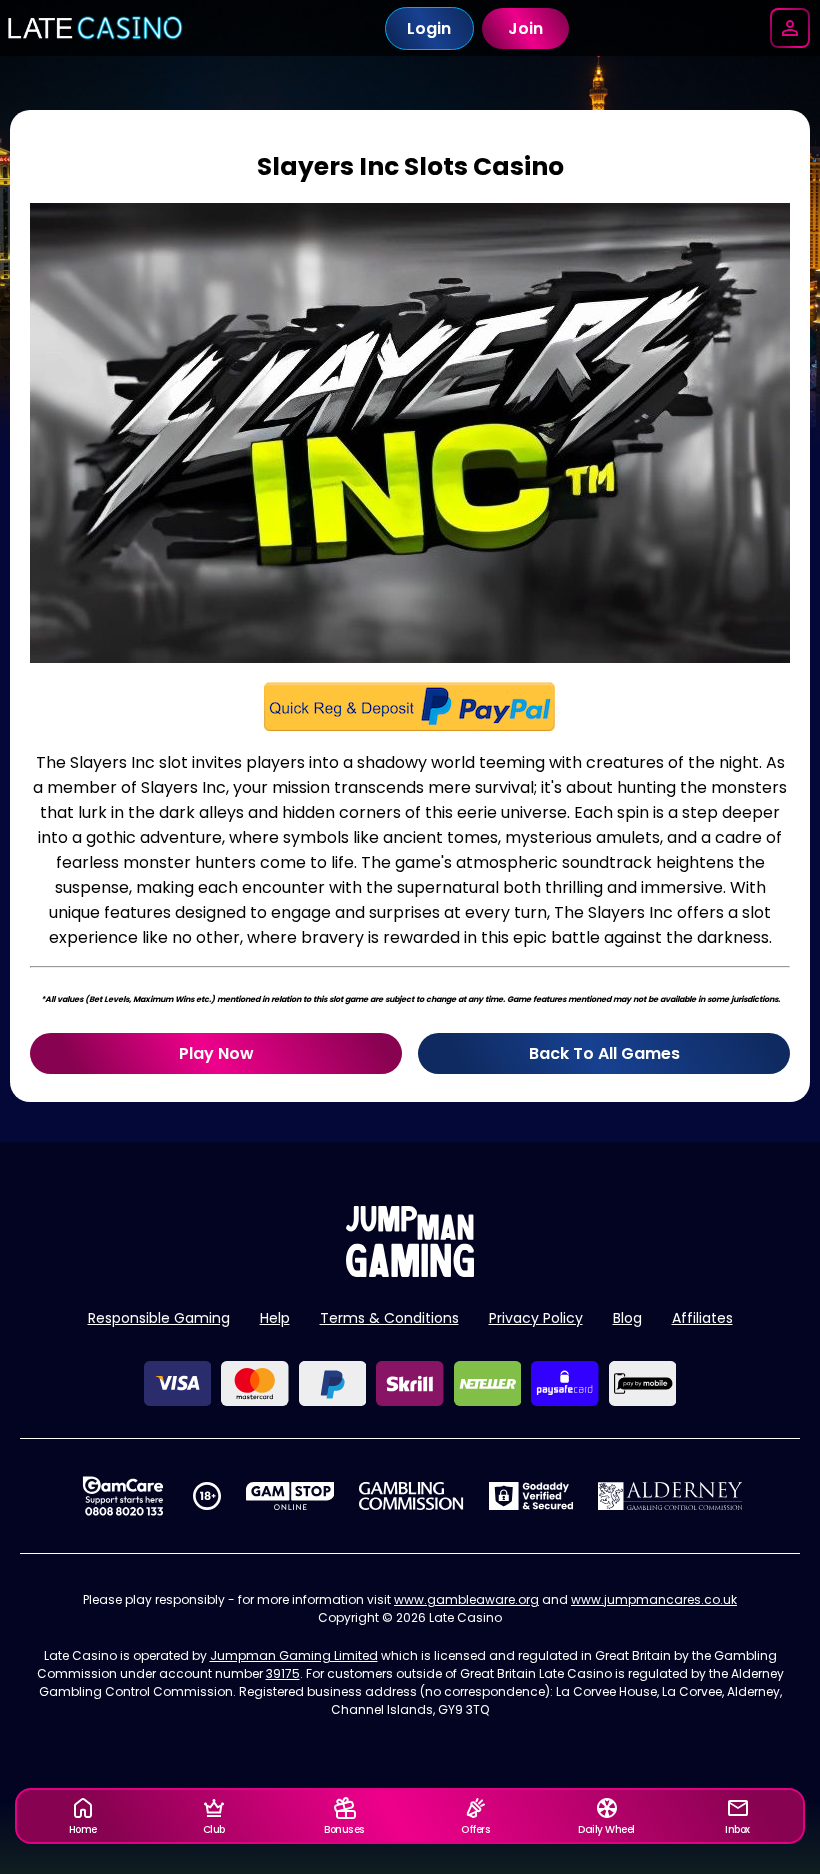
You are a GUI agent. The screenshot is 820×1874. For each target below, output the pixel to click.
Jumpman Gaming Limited (294, 1655)
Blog (627, 1318)
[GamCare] (123, 1496)
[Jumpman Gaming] (410, 1271)
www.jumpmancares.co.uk (654, 1599)
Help (275, 1318)
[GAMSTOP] (290, 1496)
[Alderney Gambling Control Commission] (670, 1496)
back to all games (604, 1053)
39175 (283, 1673)
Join (525, 28)
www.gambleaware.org (466, 1599)
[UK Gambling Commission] (411, 1496)
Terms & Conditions (389, 1318)
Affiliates (702, 1318)
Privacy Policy (536, 1318)
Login (429, 28)
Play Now (216, 1053)
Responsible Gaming (159, 1318)
